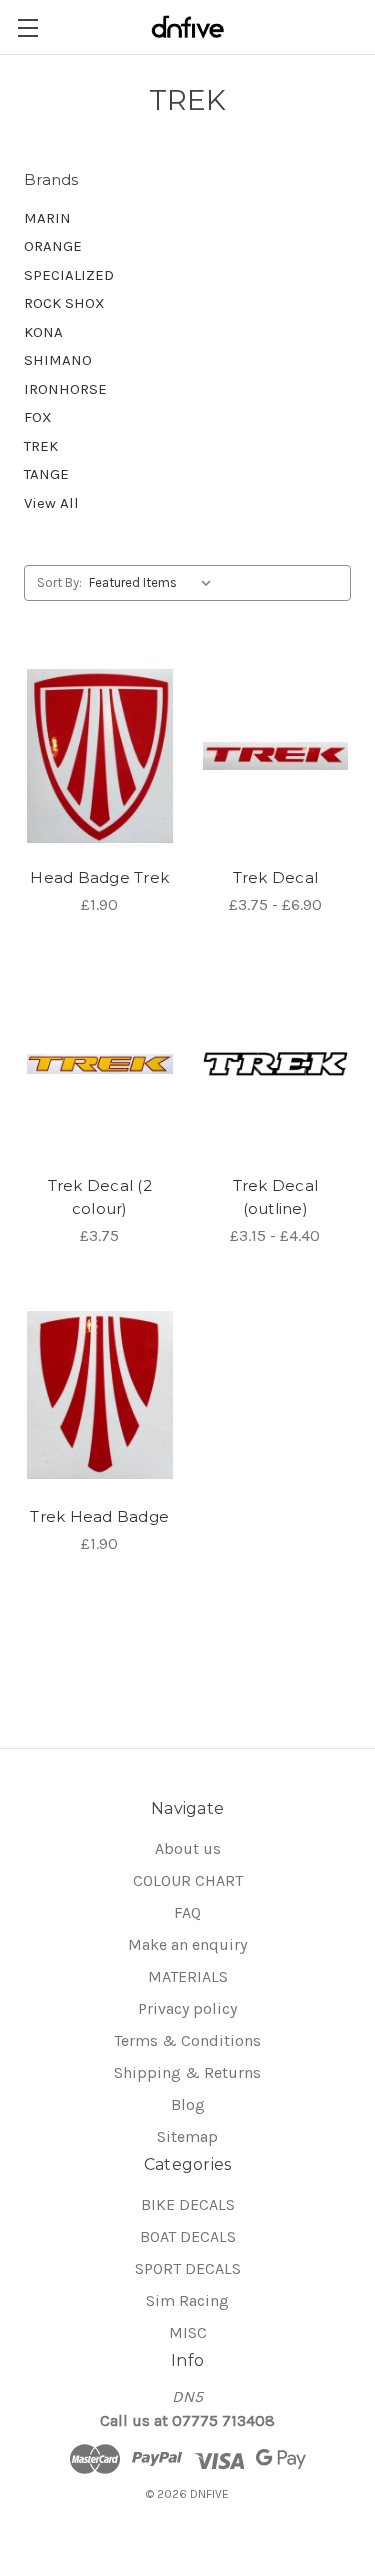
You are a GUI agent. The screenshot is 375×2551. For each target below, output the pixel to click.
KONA (43, 332)
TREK (41, 446)
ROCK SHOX (64, 303)
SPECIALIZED (69, 275)
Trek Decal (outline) (276, 1197)
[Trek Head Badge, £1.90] (100, 1395)
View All (51, 503)
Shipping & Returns (187, 2072)
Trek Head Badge (99, 1516)
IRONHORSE (65, 389)
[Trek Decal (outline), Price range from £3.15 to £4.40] (276, 1064)
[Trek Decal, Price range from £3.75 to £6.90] (276, 756)
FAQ (187, 1912)
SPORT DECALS (188, 2268)
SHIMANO (58, 360)
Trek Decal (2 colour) (100, 1197)
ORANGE (53, 246)
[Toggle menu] (27, 27)
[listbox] (154, 583)
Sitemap (187, 2136)
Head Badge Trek (99, 877)
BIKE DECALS (188, 2204)
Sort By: (59, 582)
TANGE (46, 474)
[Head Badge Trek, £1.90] (100, 756)
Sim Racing (187, 2300)
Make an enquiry (187, 1944)
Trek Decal (276, 877)
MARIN (47, 218)
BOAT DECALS (188, 2236)
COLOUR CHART (188, 1880)
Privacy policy (187, 2008)
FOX (38, 417)
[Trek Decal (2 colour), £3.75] (100, 1064)
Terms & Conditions (187, 2040)
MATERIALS (188, 1976)
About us (188, 1848)
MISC (188, 2332)
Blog (188, 2104)
